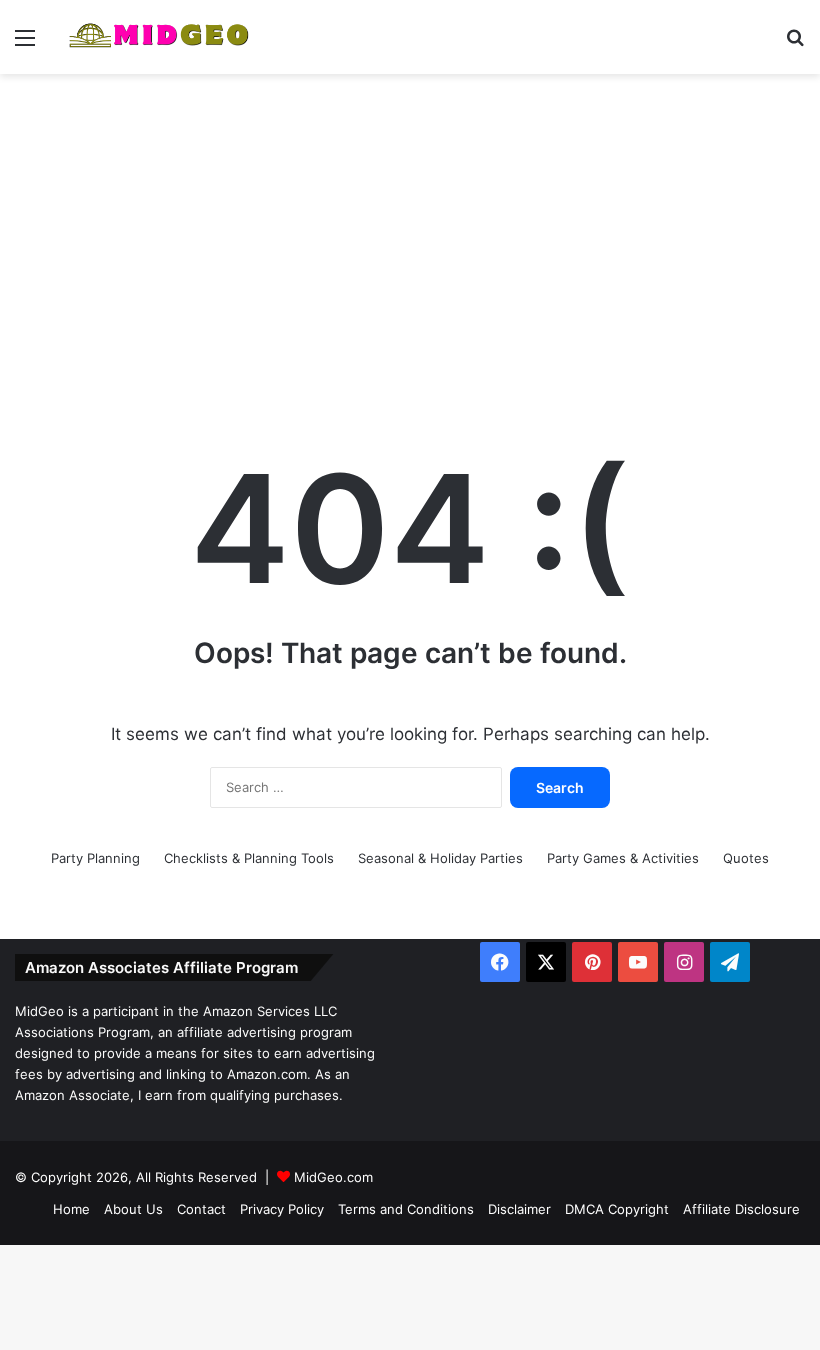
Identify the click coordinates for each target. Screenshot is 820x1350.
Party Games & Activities (623, 858)
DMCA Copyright (617, 1209)
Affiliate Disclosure (741, 1209)
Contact (201, 1209)
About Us (133, 1209)
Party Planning (95, 858)
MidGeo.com (333, 1177)
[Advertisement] (410, 234)
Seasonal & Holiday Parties (440, 858)
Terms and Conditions (406, 1209)
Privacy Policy (282, 1209)
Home (71, 1209)
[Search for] (795, 44)
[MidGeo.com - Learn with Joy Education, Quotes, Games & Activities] (160, 37)
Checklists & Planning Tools (249, 858)
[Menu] (25, 44)
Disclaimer (519, 1209)
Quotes (746, 858)
